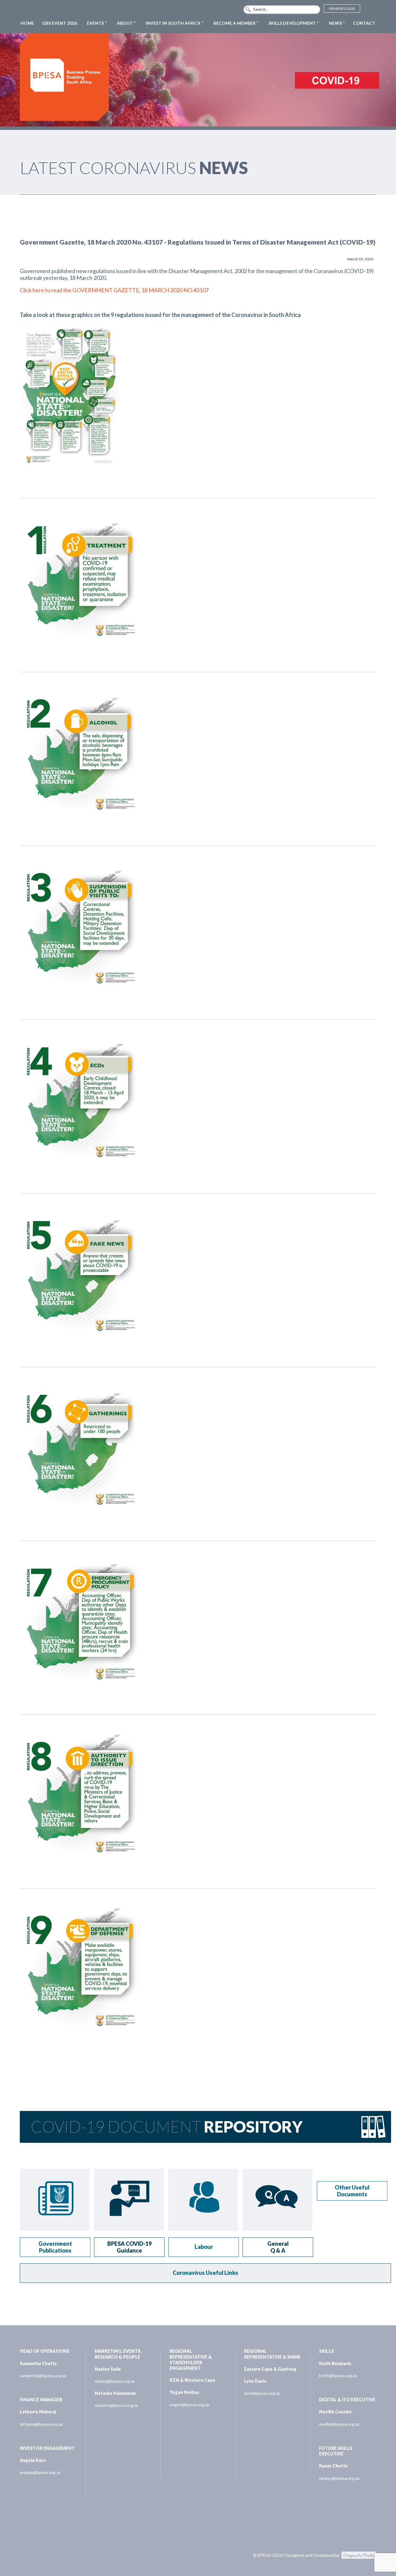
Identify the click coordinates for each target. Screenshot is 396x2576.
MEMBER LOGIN (342, 9)
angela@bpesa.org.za (40, 2472)
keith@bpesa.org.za (338, 2375)
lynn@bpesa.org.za (262, 2393)
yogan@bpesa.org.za (189, 2405)
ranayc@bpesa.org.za (339, 2478)
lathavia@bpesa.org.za (41, 2424)
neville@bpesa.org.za (339, 2424)
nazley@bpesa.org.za (115, 2381)
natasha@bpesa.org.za (116, 2405)
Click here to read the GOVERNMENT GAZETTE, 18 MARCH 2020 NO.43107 (114, 290)
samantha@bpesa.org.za (43, 2375)
